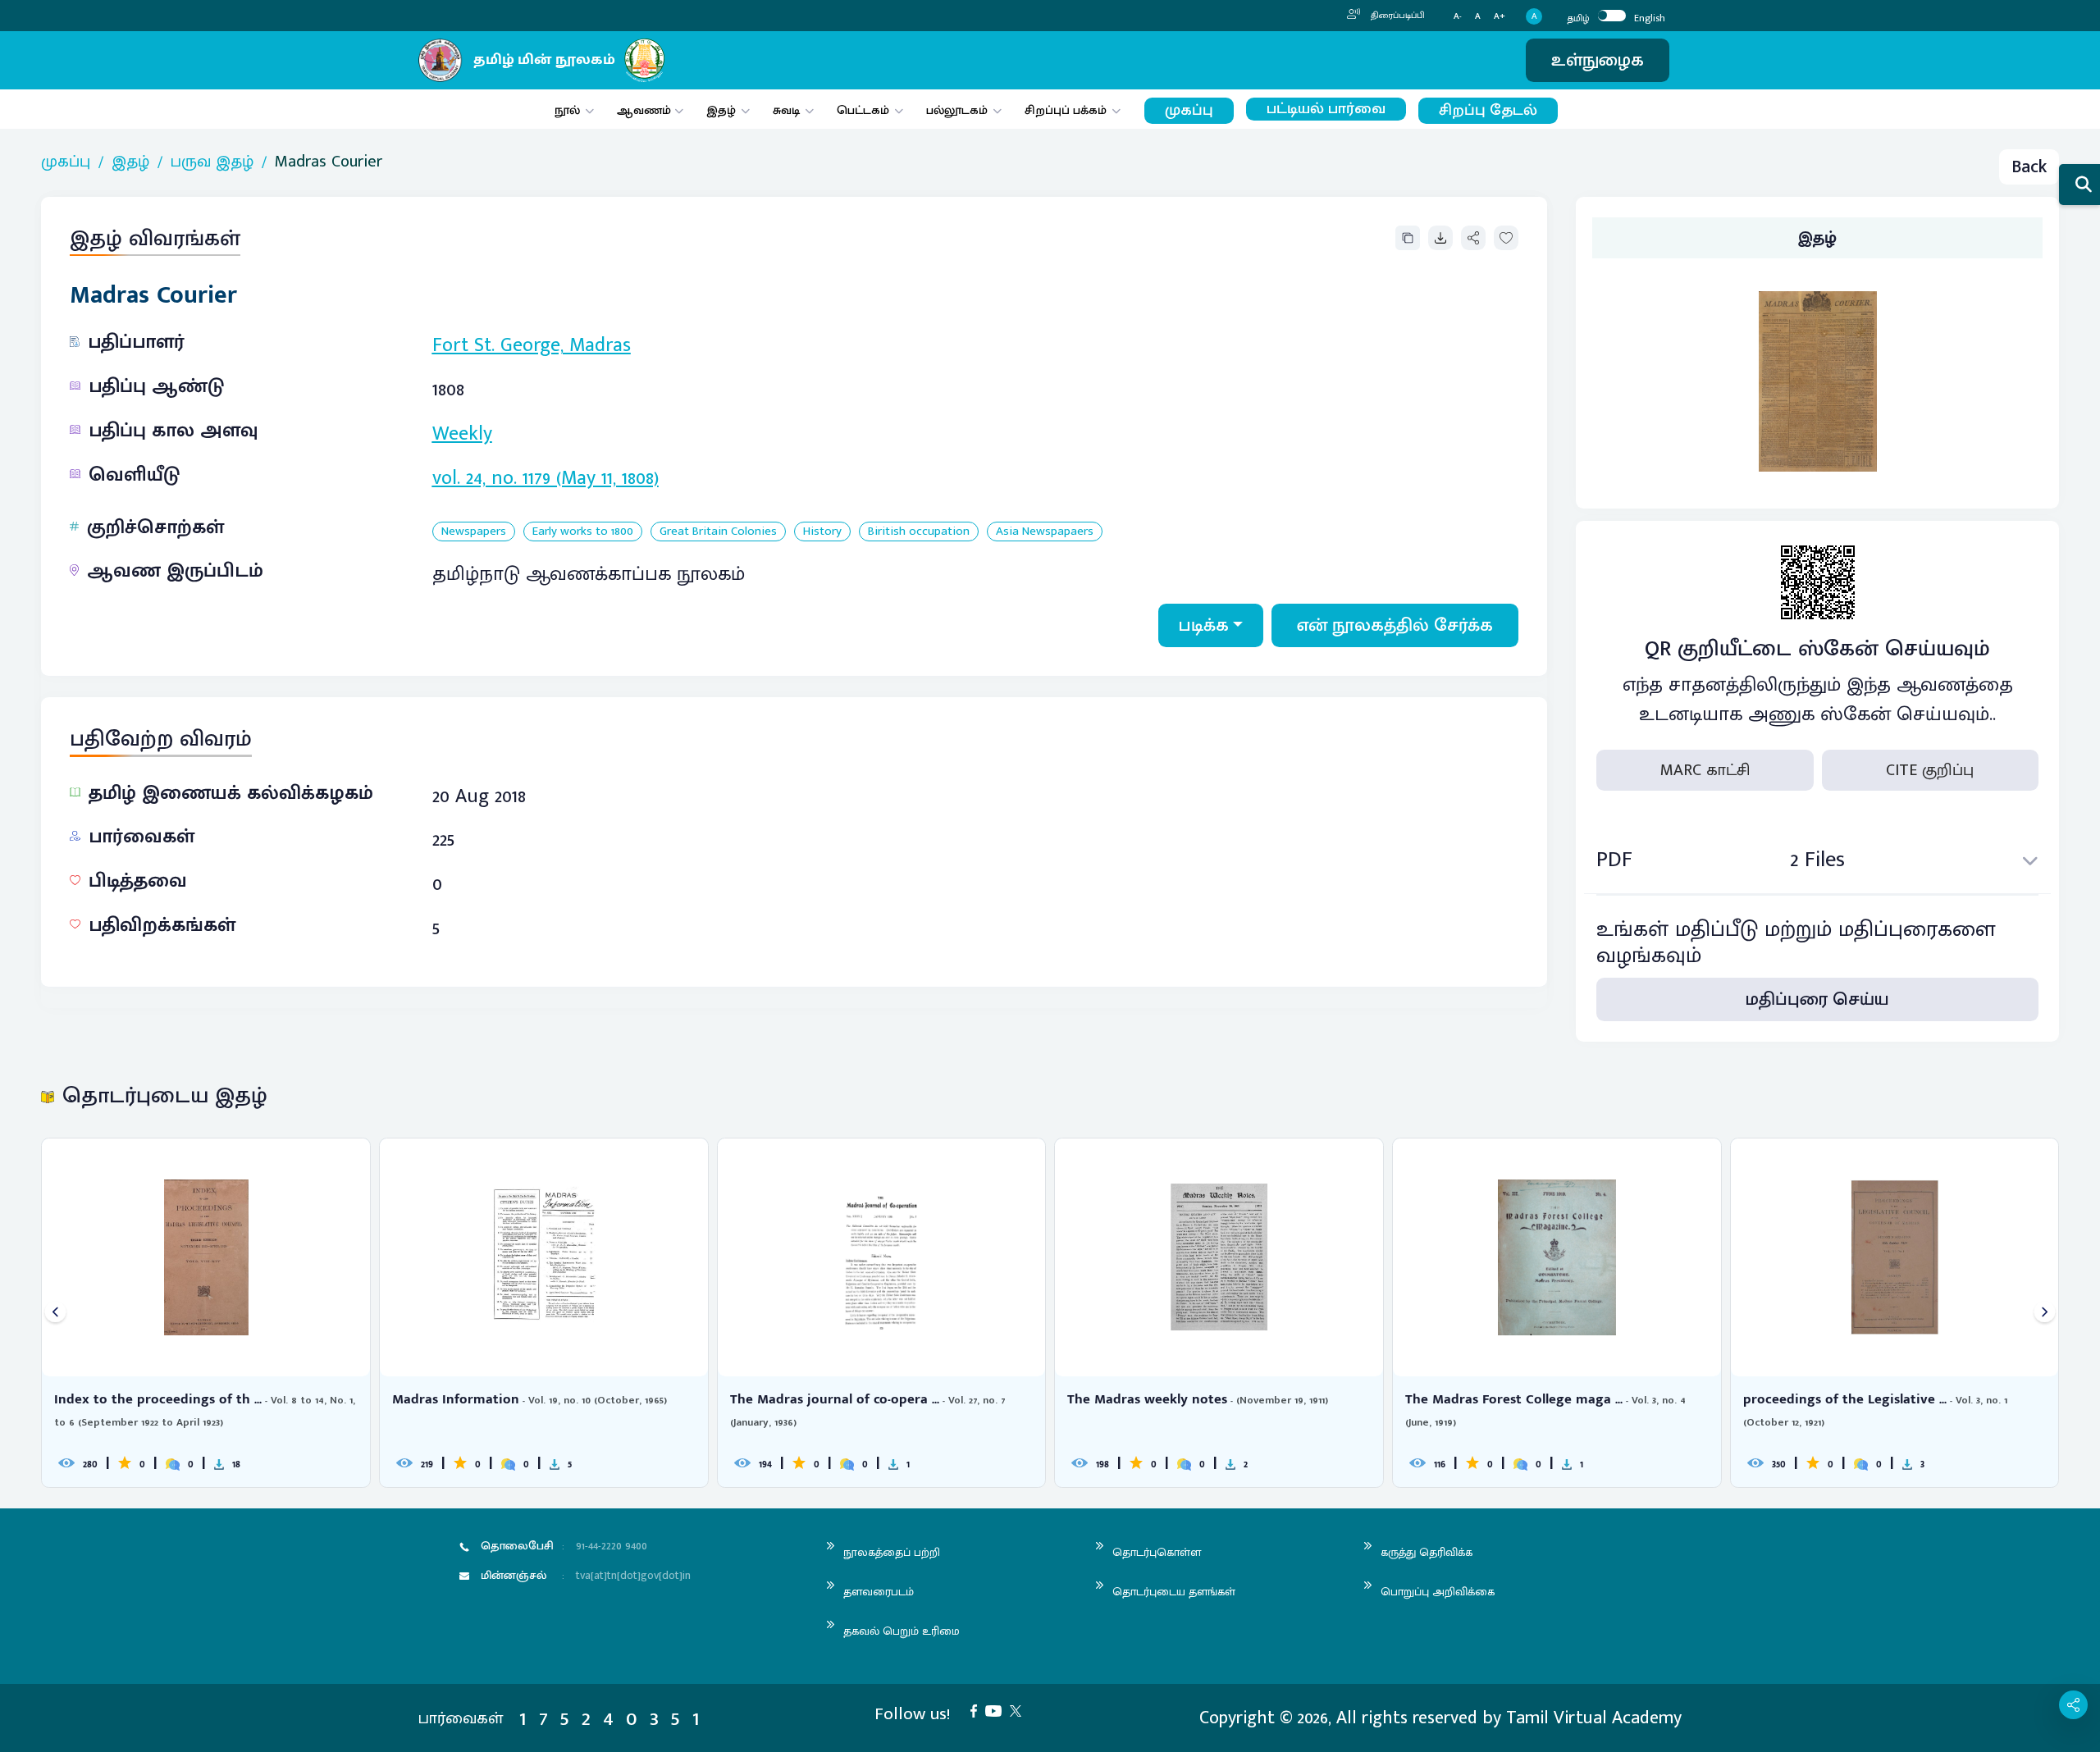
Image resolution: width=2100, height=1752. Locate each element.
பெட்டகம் (863, 110)
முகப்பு (1189, 110)
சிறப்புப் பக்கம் (1066, 110)
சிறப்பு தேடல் (1488, 110)
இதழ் (721, 110)
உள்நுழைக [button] (1598, 60)
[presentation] (55, 1313)
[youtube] (997, 1710)
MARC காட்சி (1705, 770)
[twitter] (1020, 1710)
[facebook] (978, 1710)
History (822, 532)
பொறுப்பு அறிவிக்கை (1438, 1592)
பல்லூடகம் (957, 110)
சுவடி (786, 110)
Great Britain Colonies (718, 532)
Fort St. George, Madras (532, 345)
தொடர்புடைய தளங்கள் (1174, 1592)
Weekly (462, 434)
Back (2029, 167)
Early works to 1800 (583, 532)
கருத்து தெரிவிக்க (1427, 1552)
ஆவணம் (646, 110)
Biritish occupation (919, 532)
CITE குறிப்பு (1930, 770)
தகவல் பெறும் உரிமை (902, 1631)
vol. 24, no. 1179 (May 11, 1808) (546, 478)
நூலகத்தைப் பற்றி (892, 1552)
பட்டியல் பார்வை (1326, 109)
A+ (1500, 17)
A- (1458, 17)
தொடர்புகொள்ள (1157, 1552)
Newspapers (474, 532)
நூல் (567, 110)
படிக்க (1204, 625)
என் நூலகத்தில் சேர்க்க (1395, 625)
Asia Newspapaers (1045, 532)
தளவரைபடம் (879, 1592)
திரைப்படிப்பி (1397, 16)
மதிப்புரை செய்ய (1817, 999)
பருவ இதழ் (212, 162)
